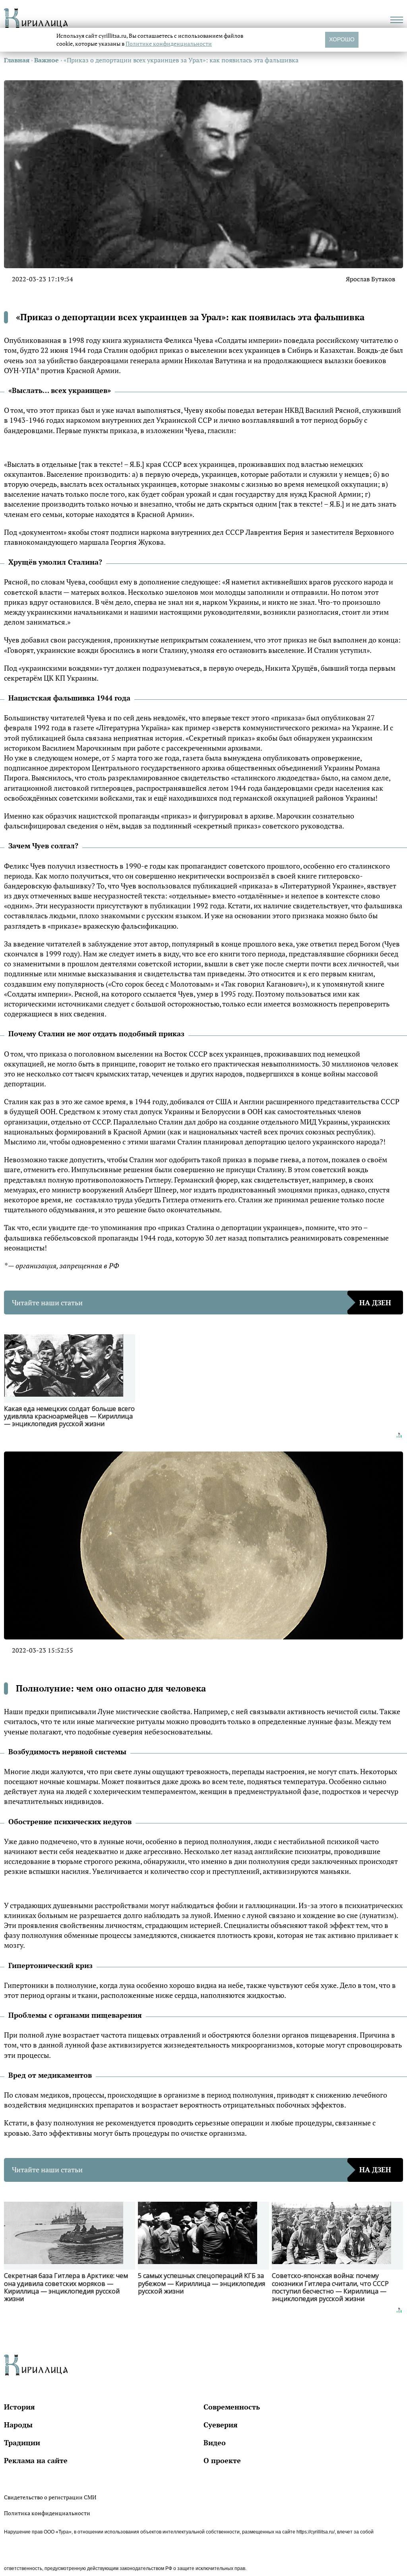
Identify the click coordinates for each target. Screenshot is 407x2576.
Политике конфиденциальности (169, 44)
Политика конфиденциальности (47, 2513)
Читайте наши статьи (202, 1303)
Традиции (22, 2442)
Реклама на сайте (36, 2460)
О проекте (222, 2460)
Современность (232, 2407)
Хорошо (342, 39)
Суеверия (221, 2425)
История (19, 2407)
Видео (215, 2442)
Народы (18, 2425)
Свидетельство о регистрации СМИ (50, 2497)
